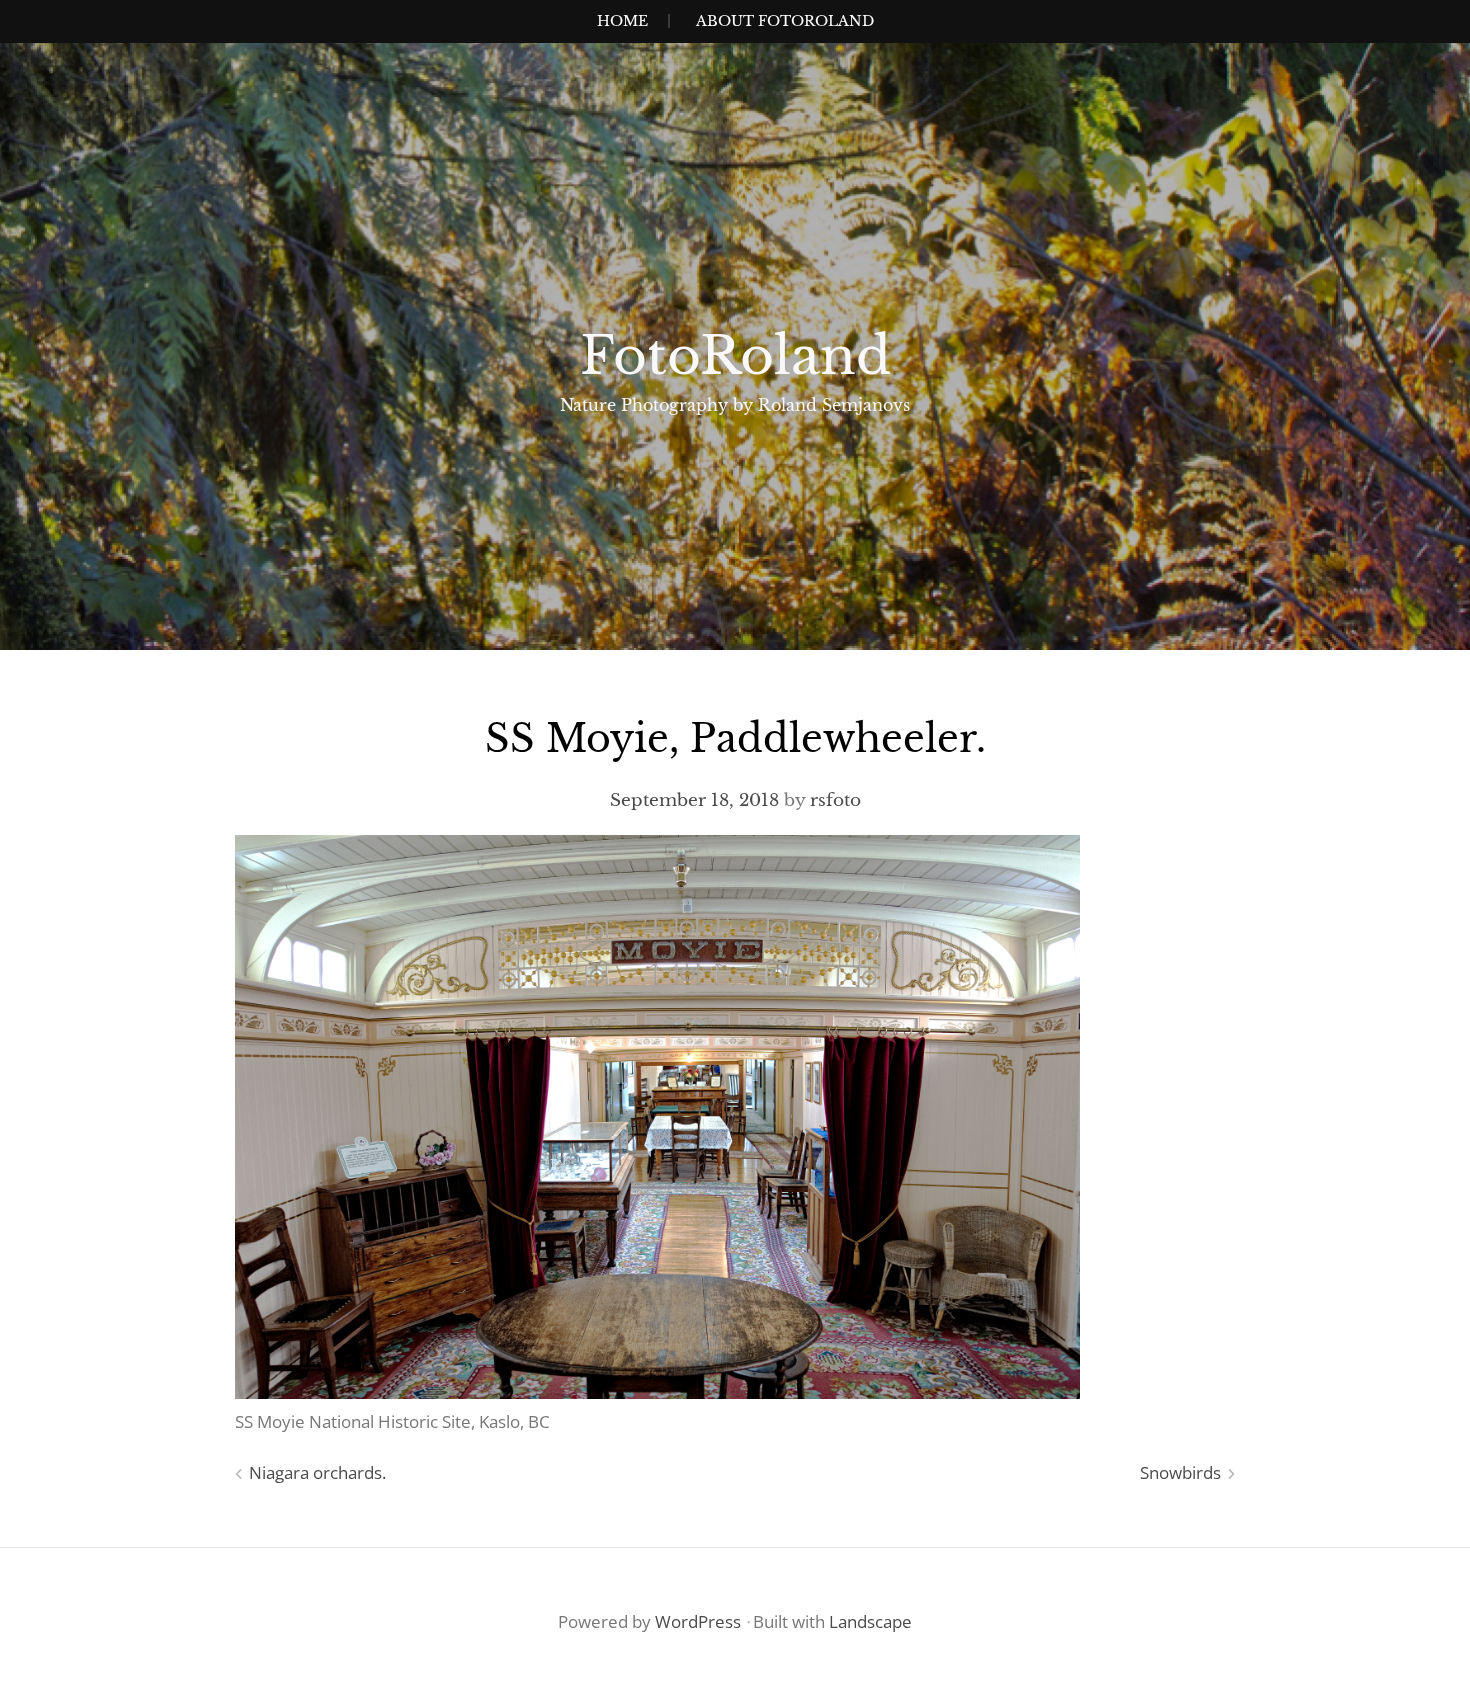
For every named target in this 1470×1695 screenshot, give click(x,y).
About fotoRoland (785, 21)
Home (622, 21)
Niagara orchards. (317, 1472)
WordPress (698, 1621)
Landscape (870, 1621)
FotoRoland (735, 356)
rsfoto (835, 800)
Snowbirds (1180, 1472)
